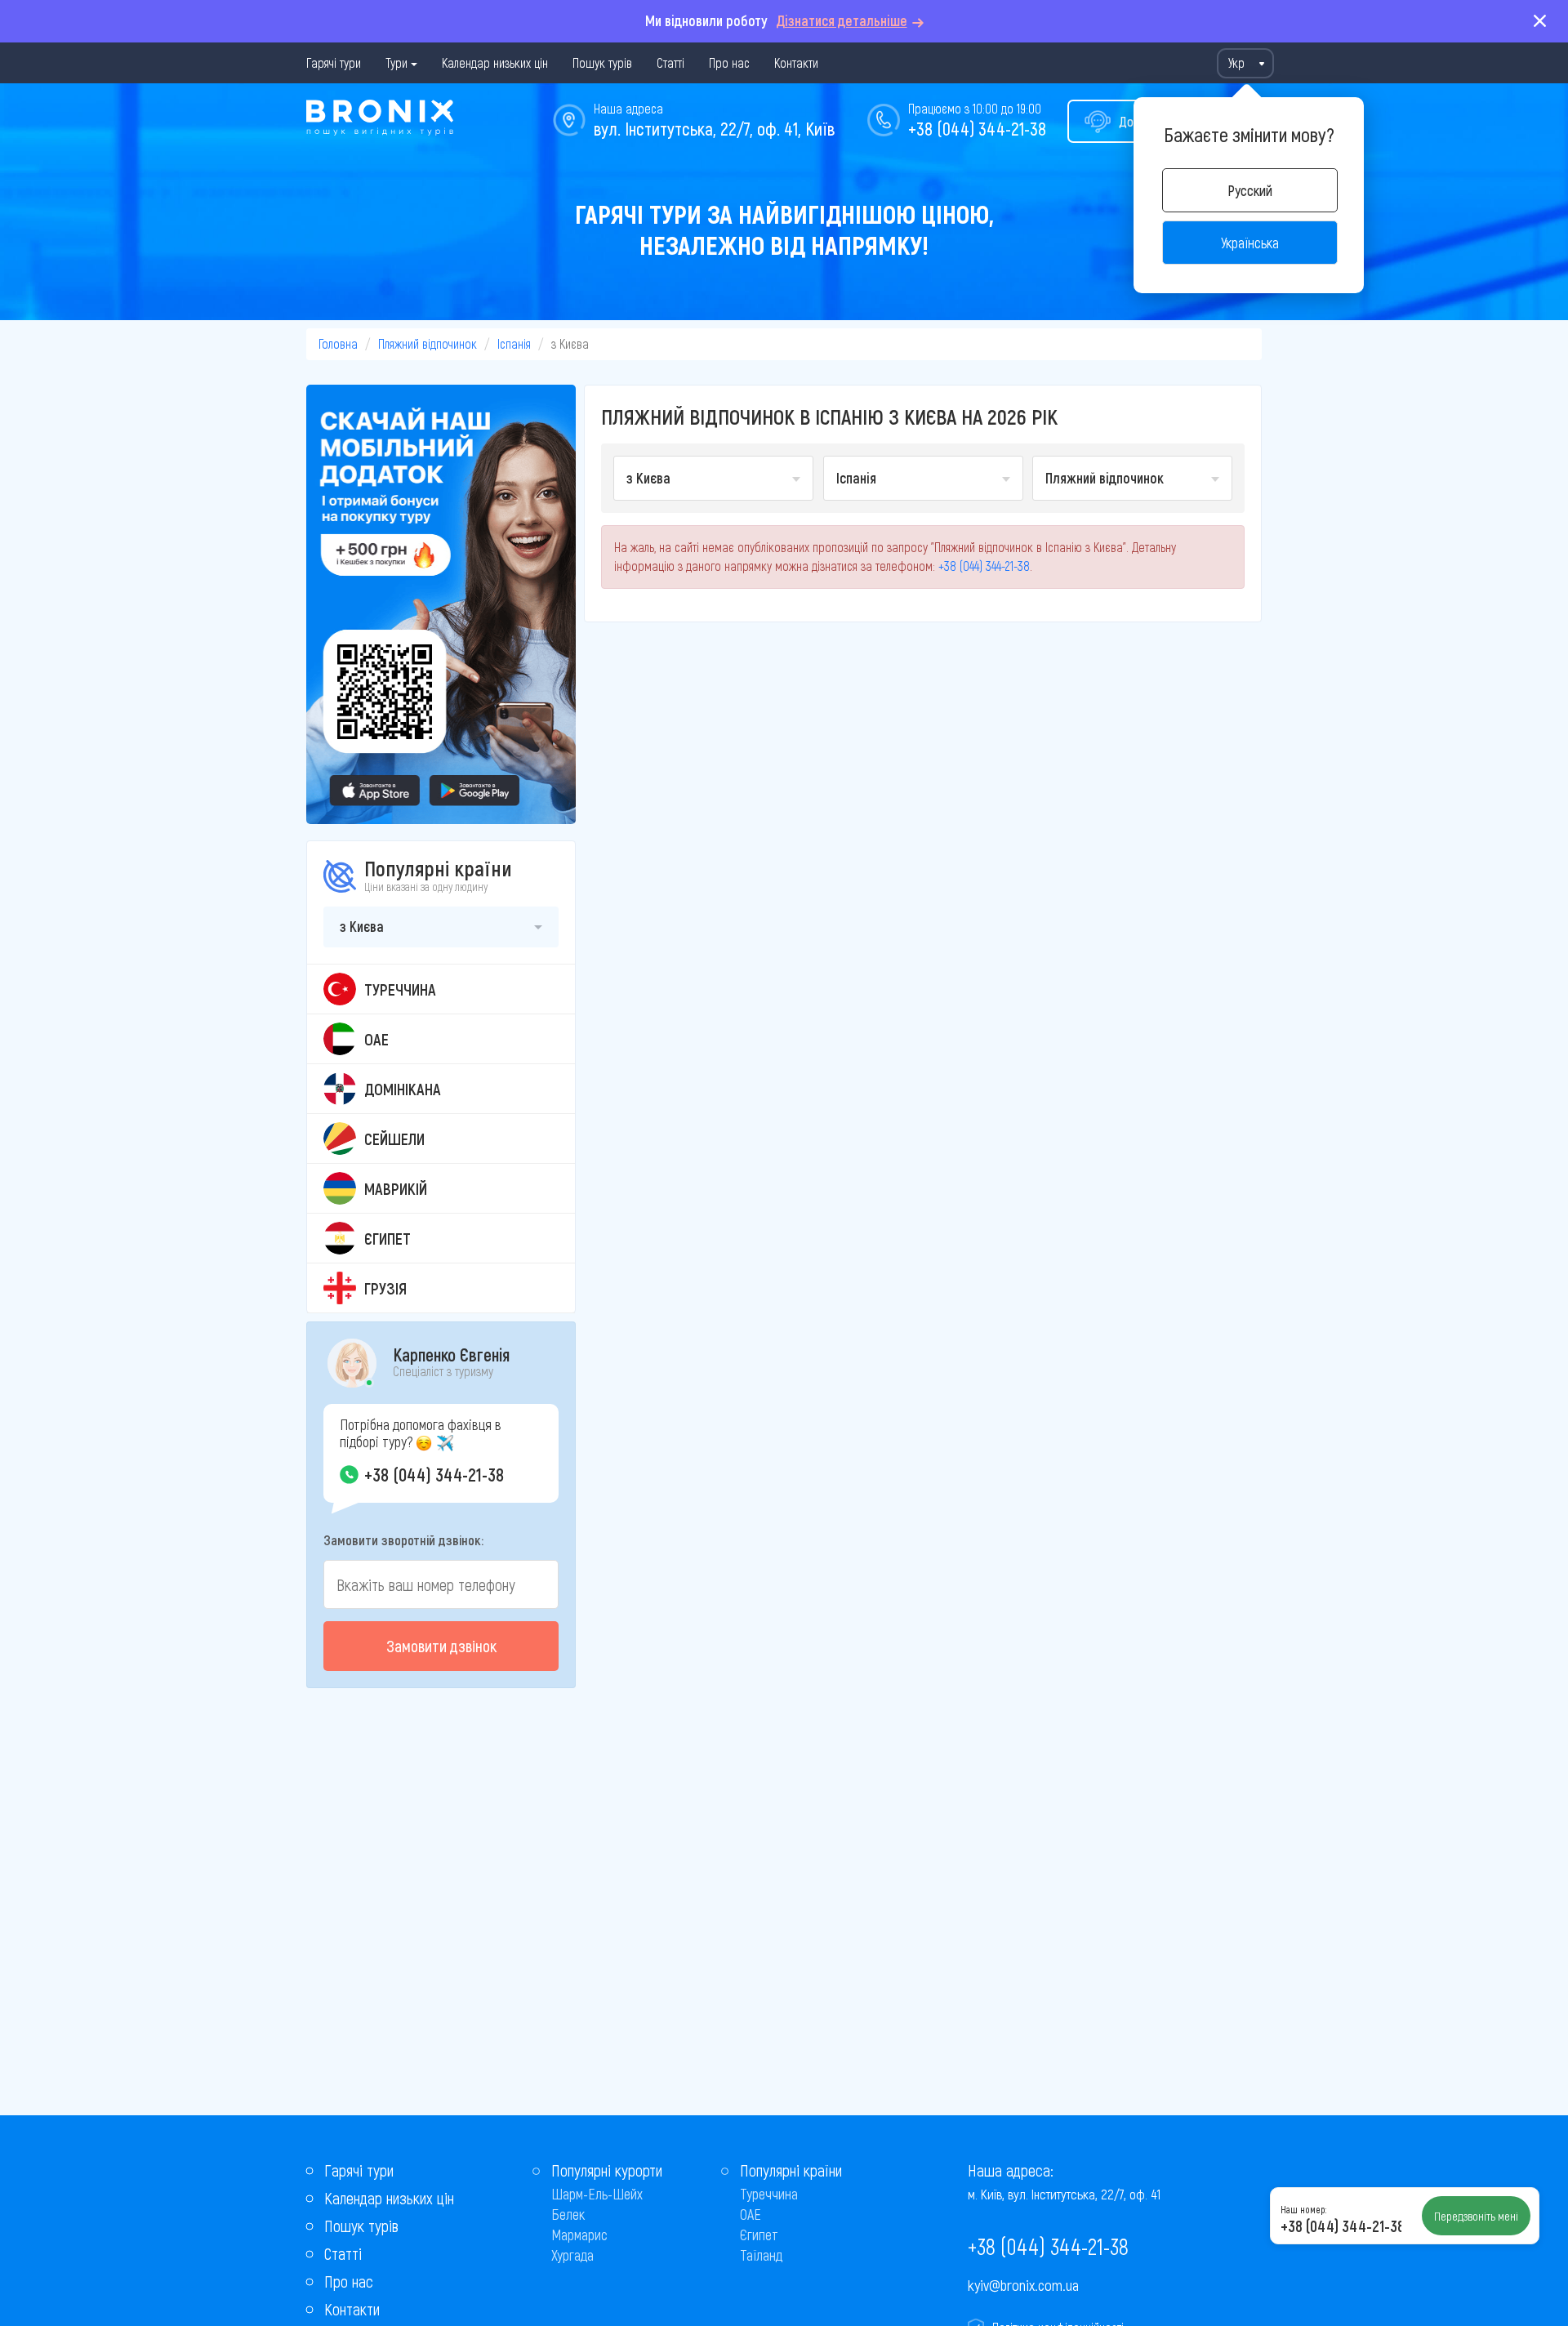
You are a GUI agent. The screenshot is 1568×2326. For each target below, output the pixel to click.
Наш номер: (1303, 2209)
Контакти (796, 62)
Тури (396, 62)
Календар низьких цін (495, 62)
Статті (670, 62)
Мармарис (579, 2235)
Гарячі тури (334, 62)
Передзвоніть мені (1476, 2216)
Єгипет (759, 2235)
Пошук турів (602, 62)
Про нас (729, 62)
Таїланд (761, 2255)
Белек (568, 2214)
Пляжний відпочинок (428, 343)
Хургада (572, 2255)
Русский (1250, 190)
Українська (1250, 243)
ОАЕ (751, 2214)
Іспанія (514, 343)
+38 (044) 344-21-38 (977, 128)
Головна (338, 343)
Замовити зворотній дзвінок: (403, 1540)
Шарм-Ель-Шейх (597, 2194)
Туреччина (769, 2194)
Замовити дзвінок (441, 1646)
